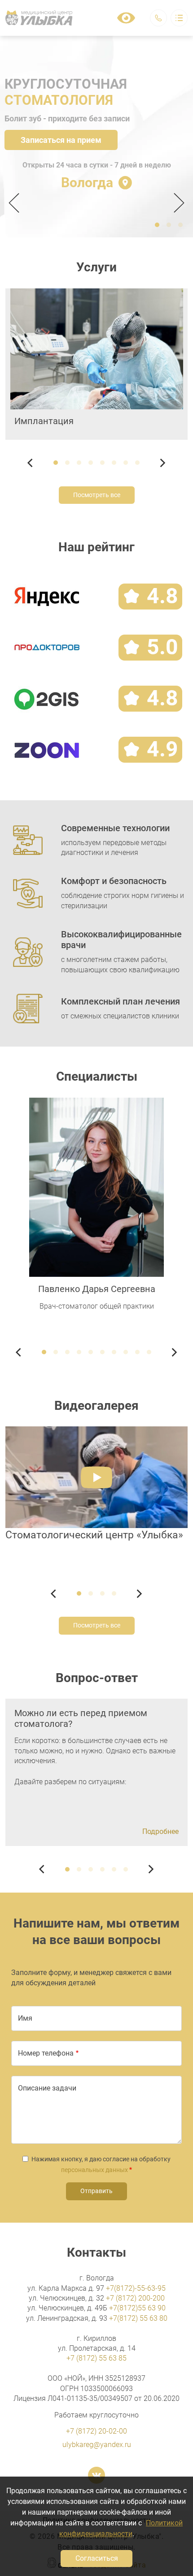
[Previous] (17, 203)
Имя (25, 2018)
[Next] (176, 203)
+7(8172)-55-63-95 (136, 2288)
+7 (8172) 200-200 (135, 2298)
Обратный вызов (158, 18)
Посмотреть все (97, 495)
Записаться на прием (61, 140)
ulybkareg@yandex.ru (97, 2445)
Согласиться (97, 2558)
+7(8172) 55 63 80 (138, 2318)
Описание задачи (47, 2088)
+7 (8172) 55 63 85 (96, 2358)
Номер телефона (46, 2053)
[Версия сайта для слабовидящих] (126, 18)
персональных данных (94, 2170)
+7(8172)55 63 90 (137, 2308)
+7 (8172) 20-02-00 (96, 2431)
